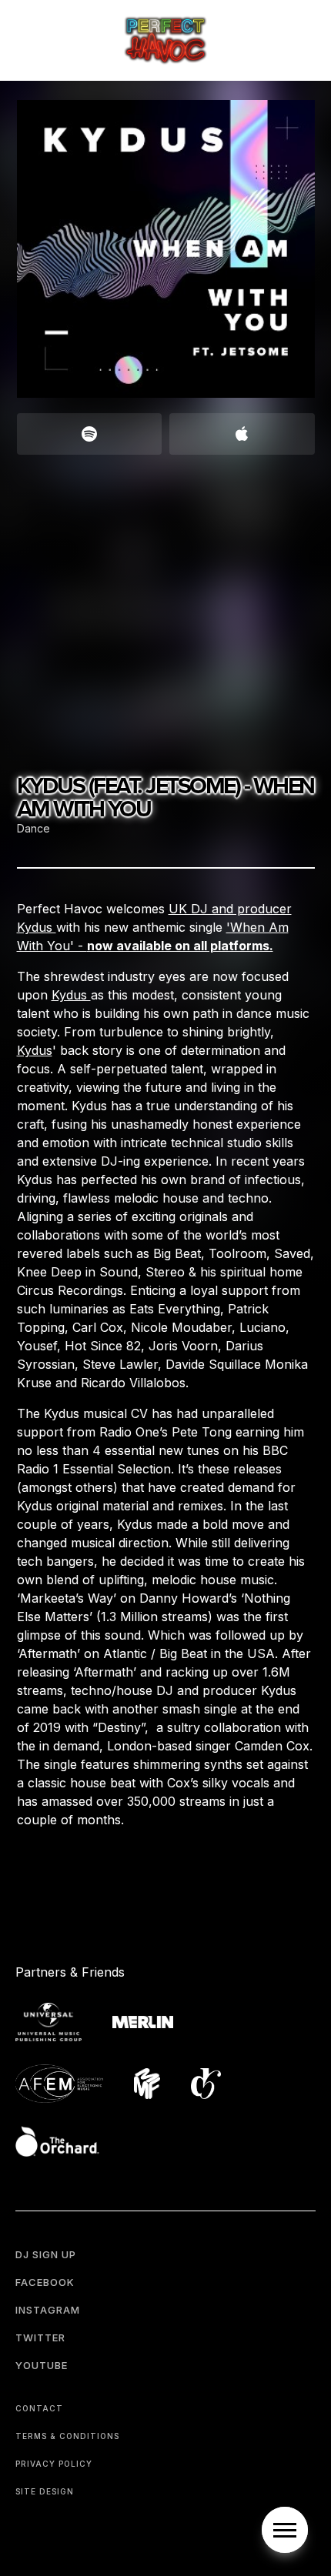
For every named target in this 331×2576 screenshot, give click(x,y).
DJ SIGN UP (46, 2254)
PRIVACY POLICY (54, 2464)
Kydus (71, 995)
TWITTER (40, 2337)
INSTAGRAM (48, 2310)
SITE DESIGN (45, 2491)
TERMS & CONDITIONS (67, 2436)
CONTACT (39, 2408)
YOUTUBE (42, 2365)
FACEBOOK (45, 2282)
